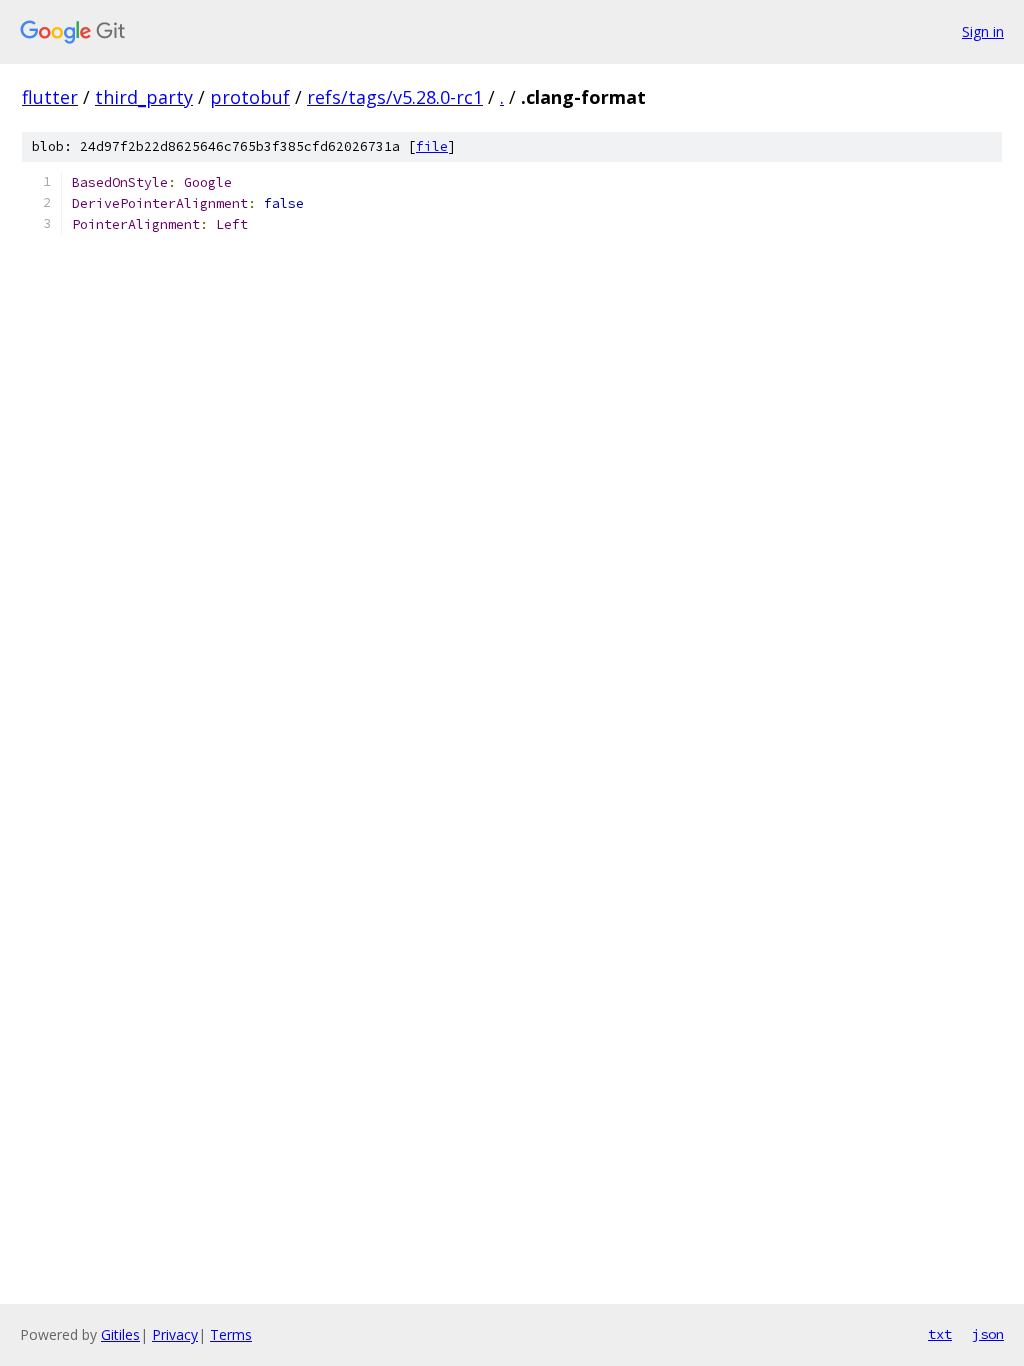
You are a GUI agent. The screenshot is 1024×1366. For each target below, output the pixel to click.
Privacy (175, 1334)
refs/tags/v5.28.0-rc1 (395, 97)
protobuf (250, 97)
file (432, 146)
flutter (50, 97)
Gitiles (120, 1334)
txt (940, 1334)
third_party (144, 97)
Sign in (983, 31)
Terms (231, 1334)
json (988, 1334)
